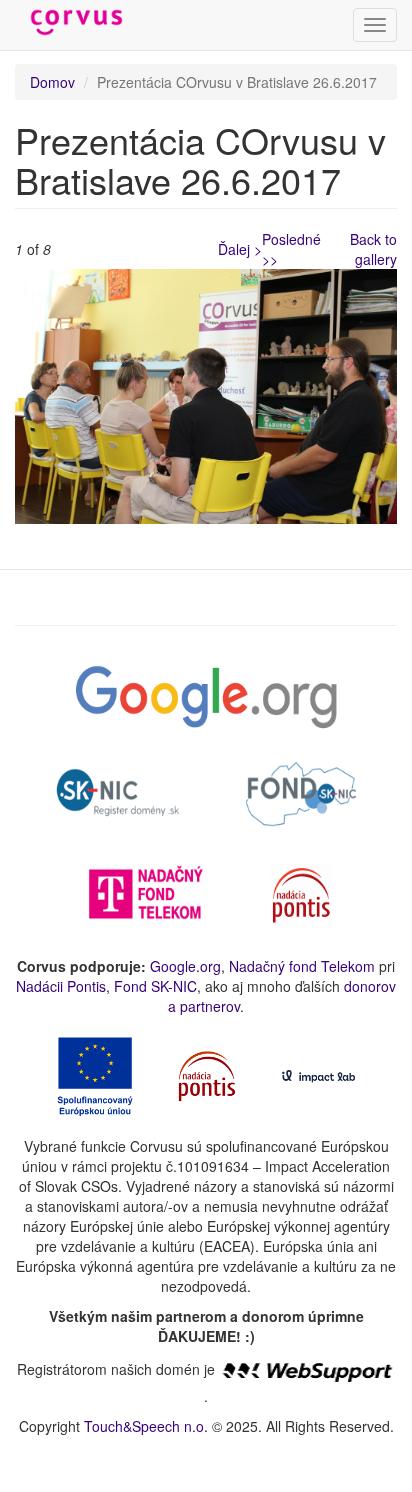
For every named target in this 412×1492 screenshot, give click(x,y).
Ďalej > (240, 249)
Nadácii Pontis (61, 986)
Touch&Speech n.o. (146, 1426)
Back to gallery (373, 249)
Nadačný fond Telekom (302, 966)
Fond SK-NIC (155, 986)
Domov (52, 82)
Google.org (185, 966)
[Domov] (77, 23)
